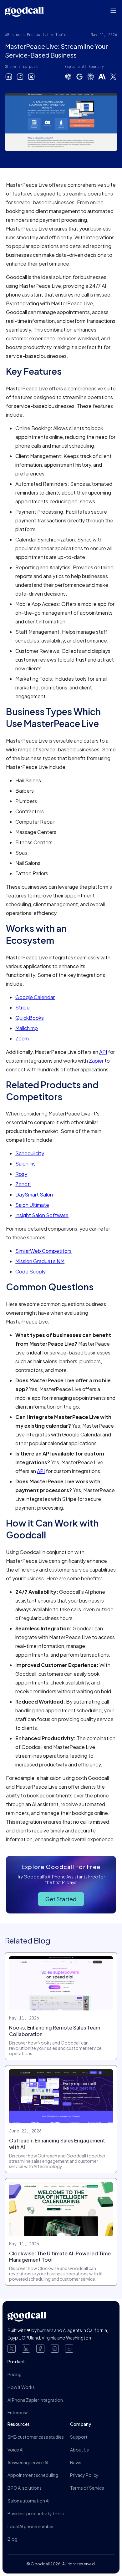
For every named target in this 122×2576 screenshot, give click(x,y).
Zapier (96, 1061)
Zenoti (23, 1184)
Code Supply (30, 1271)
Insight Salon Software (42, 1215)
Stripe (23, 1007)
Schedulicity (30, 1153)
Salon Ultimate (32, 1205)
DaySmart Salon (34, 1194)
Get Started (61, 1899)
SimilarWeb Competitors (43, 1251)
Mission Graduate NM (40, 1261)
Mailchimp (27, 1028)
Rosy (21, 1174)
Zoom (22, 1038)
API (103, 1052)
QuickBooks (30, 1018)
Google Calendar (35, 997)
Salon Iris (25, 1164)
